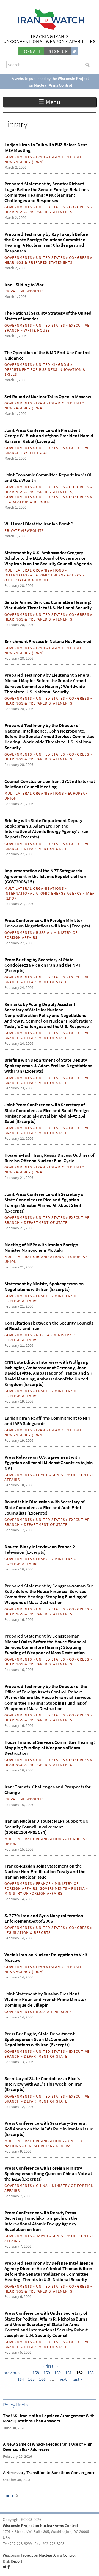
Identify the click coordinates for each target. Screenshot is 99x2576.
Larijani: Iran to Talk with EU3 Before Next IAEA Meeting (46, 147)
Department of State (46, 849)
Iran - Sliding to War (24, 285)
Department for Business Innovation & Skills (45, 372)
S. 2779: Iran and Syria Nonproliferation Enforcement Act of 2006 (44, 1918)
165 (31, 2379)
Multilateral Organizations (34, 570)
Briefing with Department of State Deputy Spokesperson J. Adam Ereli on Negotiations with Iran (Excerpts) (48, 1066)
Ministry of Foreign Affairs (33, 1893)
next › (64, 2379)
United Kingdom (53, 364)
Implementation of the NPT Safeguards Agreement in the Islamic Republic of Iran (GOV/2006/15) (45, 876)
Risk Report (13, 2561)
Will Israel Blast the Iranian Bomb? (39, 524)
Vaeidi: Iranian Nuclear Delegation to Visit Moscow (46, 1957)
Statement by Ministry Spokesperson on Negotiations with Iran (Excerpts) (44, 1286)
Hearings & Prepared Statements (38, 212)
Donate (32, 51)
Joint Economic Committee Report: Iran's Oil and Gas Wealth (49, 478)
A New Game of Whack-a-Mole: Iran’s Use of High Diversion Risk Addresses (48, 2447)
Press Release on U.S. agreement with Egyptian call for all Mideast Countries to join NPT (49, 1463)
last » (77, 2379)
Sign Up (59, 51)
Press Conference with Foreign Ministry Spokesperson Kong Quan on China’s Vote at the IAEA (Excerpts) (48, 2174)
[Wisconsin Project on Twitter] (75, 51)
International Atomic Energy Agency (43, 575)
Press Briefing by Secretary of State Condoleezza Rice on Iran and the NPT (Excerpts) (42, 965)
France (43, 1296)
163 (90, 2373)
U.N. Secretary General (49, 2146)
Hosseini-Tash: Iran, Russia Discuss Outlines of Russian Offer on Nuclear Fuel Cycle (49, 1158)
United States (50, 207)
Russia (43, 932)
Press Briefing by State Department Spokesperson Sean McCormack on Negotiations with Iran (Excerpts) (39, 2039)
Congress (79, 207)
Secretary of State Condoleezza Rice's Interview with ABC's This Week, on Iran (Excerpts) (44, 2084)
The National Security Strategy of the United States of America (48, 316)
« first (48, 2366)
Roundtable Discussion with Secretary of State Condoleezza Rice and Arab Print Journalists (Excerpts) (44, 1507)
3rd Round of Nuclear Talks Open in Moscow (48, 397)
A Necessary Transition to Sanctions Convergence (49, 2473)
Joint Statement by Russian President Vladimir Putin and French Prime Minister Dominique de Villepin (45, 1999)
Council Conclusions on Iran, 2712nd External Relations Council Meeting (50, 784)
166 (42, 2379)
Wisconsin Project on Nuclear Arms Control (40, 2526)
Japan (42, 2236)
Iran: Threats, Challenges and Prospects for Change (47, 1790)
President (64, 2012)
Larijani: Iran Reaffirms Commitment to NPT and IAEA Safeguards (48, 1421)
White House (37, 330)
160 (57, 2373)
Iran (41, 157)
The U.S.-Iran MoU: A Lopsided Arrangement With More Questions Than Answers (49, 2418)
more (9, 2496)
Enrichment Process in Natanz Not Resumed (48, 641)
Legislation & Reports (28, 502)
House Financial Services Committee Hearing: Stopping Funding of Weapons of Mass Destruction (50, 1748)
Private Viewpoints (24, 291)
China (42, 2186)
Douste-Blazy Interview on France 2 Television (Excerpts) (40, 1549)
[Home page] (50, 28)
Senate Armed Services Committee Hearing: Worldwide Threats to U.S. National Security (48, 605)
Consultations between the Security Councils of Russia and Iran (49, 1326)
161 (68, 2373)
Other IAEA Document (27, 580)
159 (47, 2373)
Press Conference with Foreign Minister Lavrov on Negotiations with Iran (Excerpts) (47, 923)
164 (21, 2379)
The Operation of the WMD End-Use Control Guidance (47, 355)
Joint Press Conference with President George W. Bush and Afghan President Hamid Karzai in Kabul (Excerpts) (49, 436)
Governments (18, 157)
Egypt (42, 1475)
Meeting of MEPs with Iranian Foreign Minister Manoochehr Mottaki (41, 1247)
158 (36, 2373)
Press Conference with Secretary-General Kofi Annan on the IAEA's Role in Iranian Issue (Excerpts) (49, 2129)
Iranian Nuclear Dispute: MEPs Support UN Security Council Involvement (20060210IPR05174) (46, 1827)
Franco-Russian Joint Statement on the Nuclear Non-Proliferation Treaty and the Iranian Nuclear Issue (45, 1872)
